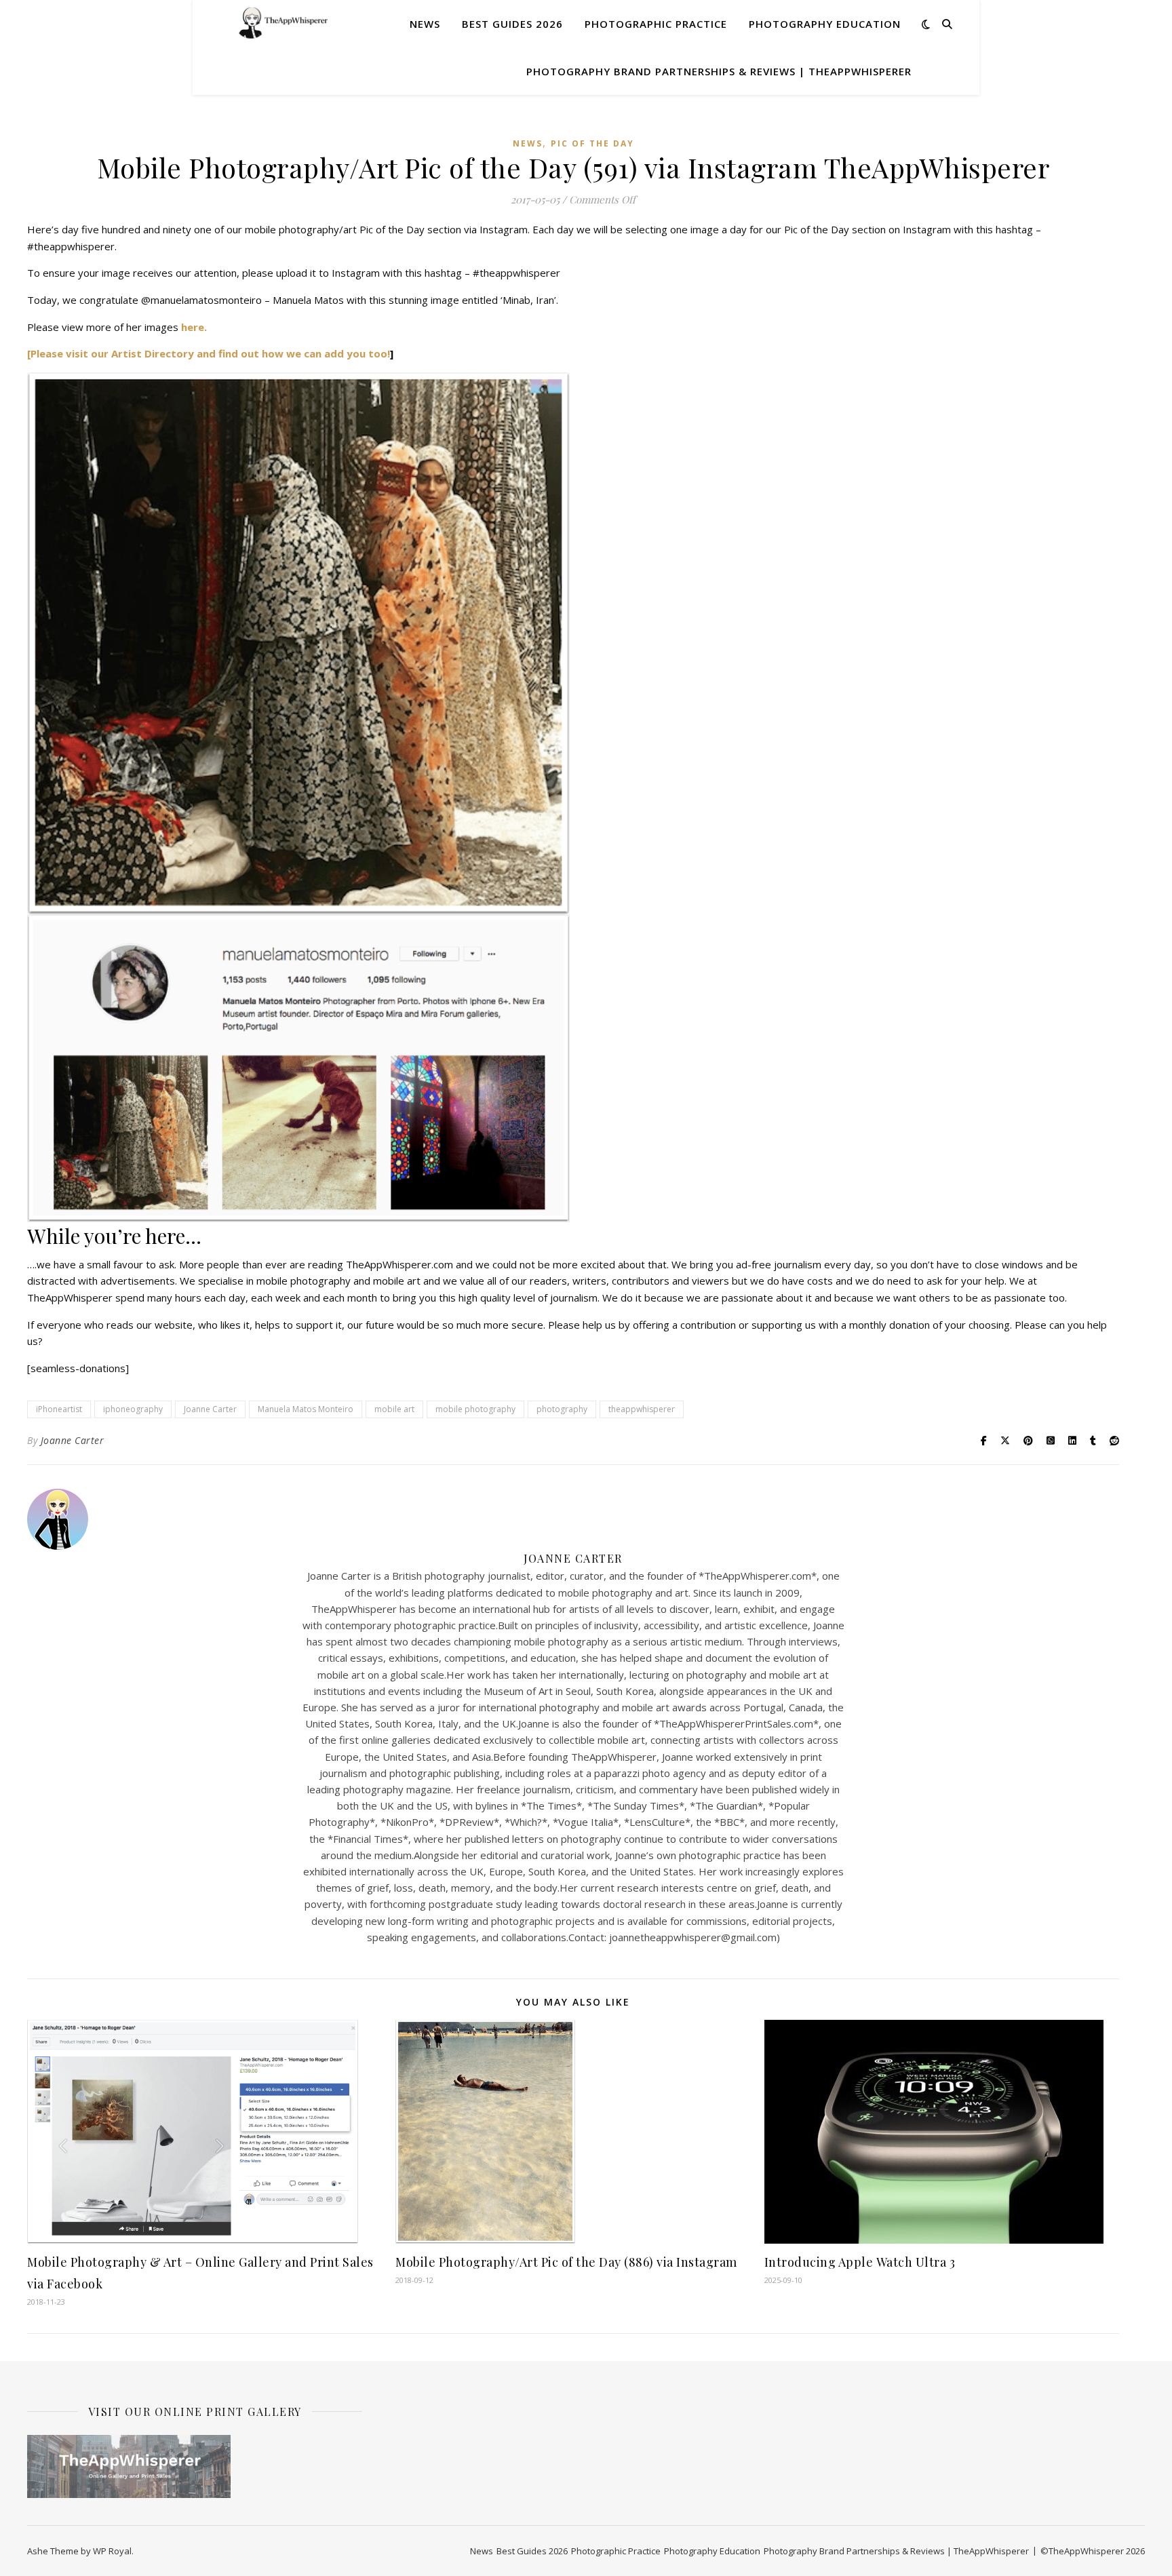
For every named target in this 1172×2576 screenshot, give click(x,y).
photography (562, 1409)
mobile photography (475, 1409)
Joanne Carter (210, 1409)
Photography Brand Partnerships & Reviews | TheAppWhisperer (719, 71)
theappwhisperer (642, 1409)
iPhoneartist (59, 1409)
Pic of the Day (592, 143)
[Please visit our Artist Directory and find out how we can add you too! (209, 353)
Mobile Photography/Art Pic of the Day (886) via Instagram (566, 2262)
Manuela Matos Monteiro (306, 1409)
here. (194, 327)
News (425, 24)
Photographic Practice (656, 24)
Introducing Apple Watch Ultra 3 (860, 2262)
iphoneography (133, 1409)
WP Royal (112, 2551)
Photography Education (825, 24)
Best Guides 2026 (512, 24)
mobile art (394, 1409)
